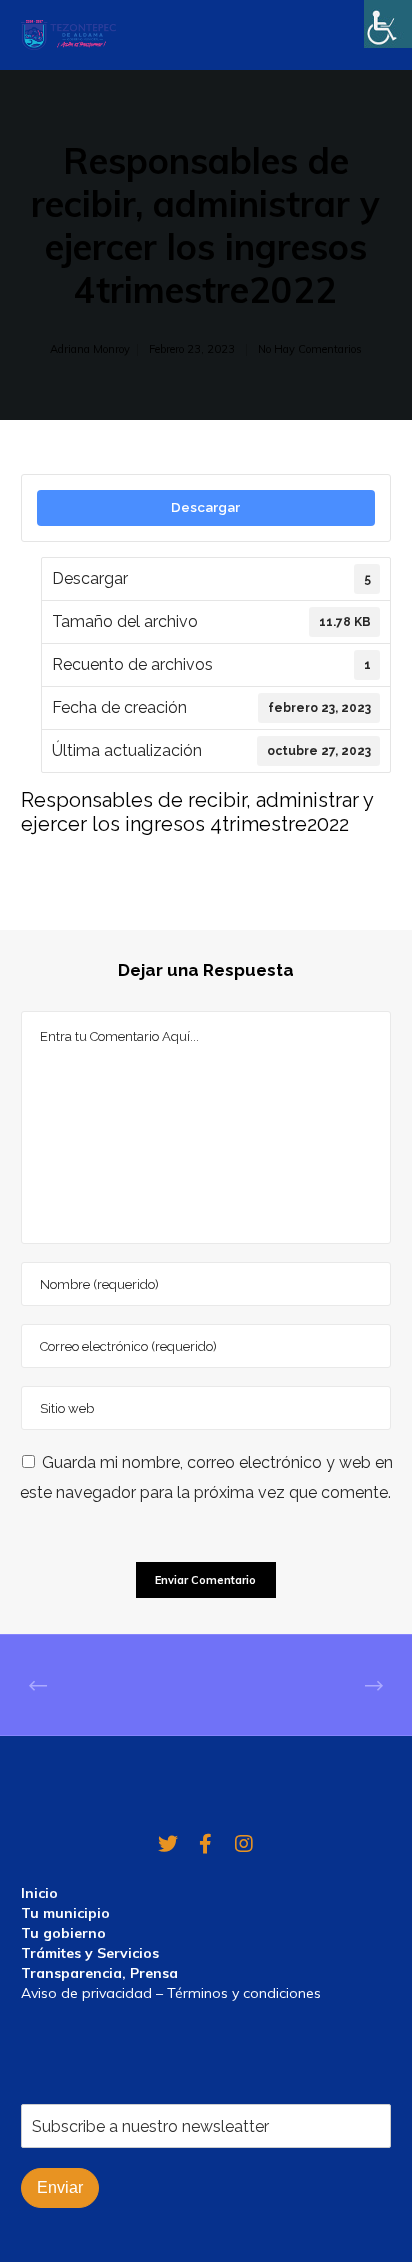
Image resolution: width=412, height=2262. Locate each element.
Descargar (205, 507)
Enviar (60, 2187)
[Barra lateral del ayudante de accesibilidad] (388, 24)
